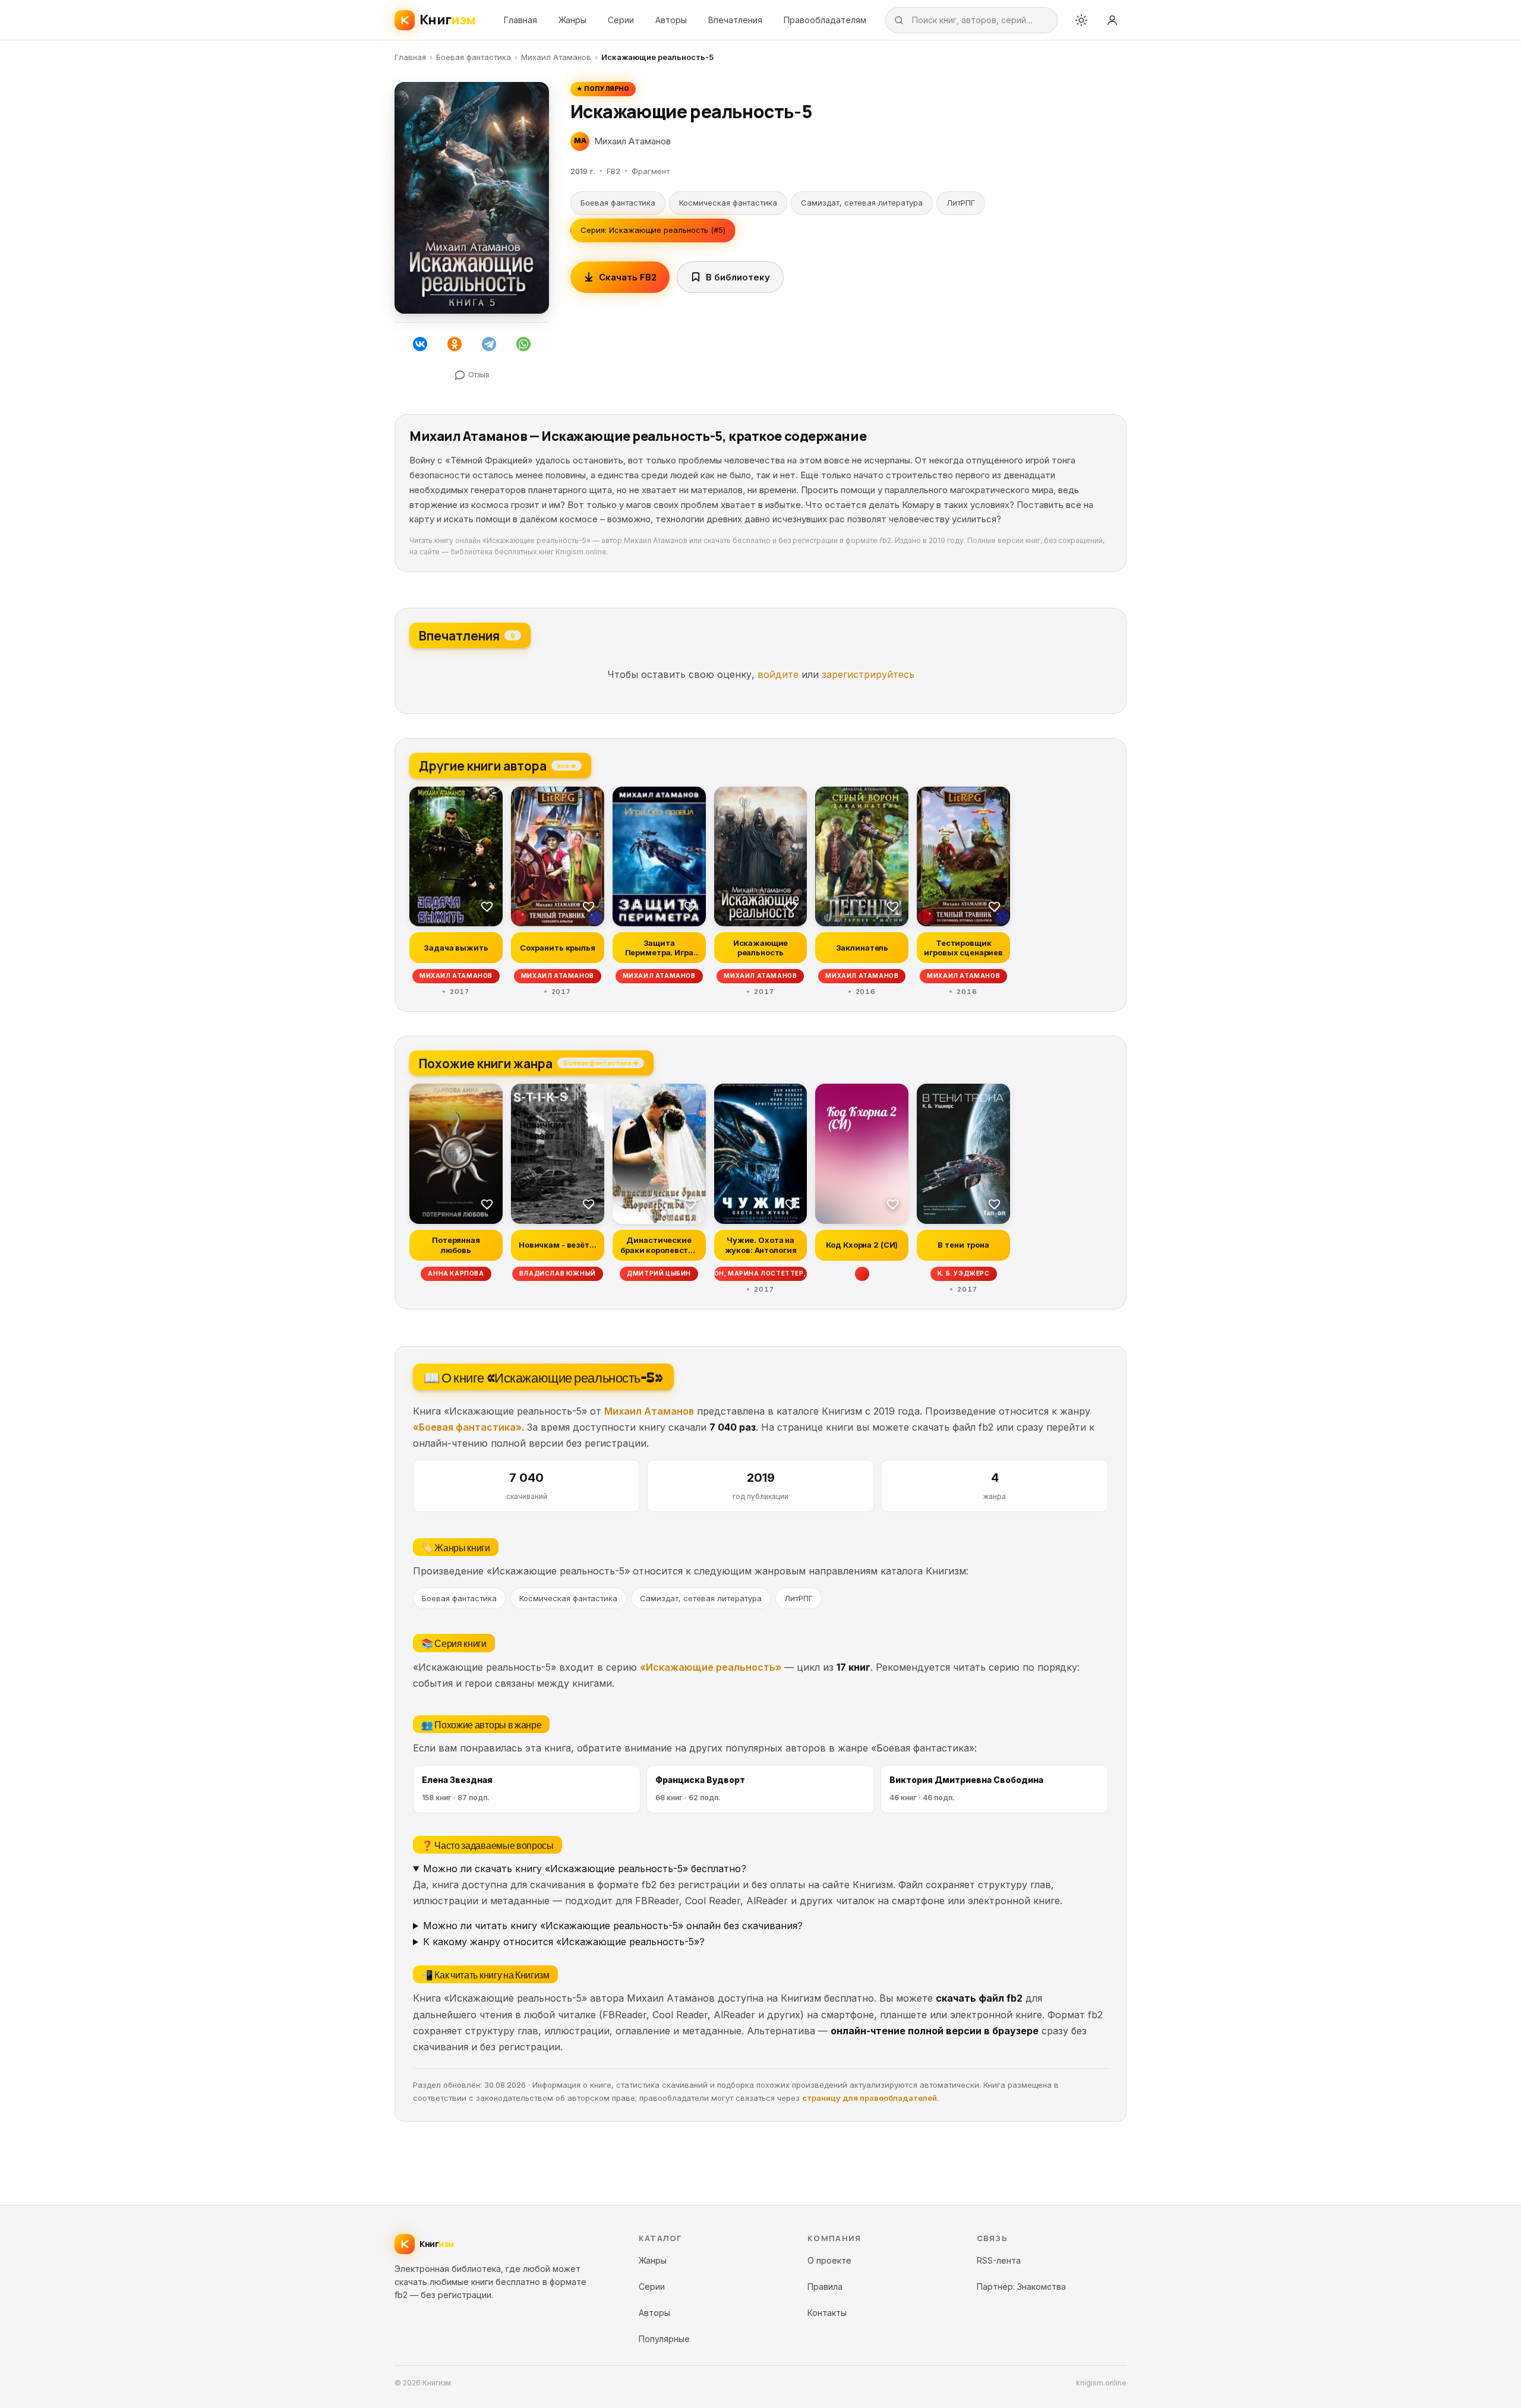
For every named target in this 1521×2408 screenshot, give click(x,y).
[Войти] (1112, 20)
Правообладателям (825, 20)
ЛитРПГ (961, 203)
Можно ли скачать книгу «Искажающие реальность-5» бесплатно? (585, 1869)
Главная (520, 20)
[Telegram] (489, 344)
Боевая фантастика (474, 57)
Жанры (572, 20)
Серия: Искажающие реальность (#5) (653, 230)
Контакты (827, 2313)
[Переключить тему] (1081, 20)
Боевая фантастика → (601, 1062)
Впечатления (735, 20)
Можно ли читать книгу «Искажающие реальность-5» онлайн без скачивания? (613, 1926)
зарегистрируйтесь (868, 674)
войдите (778, 674)
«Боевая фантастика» (467, 1427)
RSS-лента (999, 2260)
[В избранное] (487, 906)
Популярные (664, 2339)
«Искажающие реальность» (711, 1667)
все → (567, 765)
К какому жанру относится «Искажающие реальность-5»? (564, 1942)
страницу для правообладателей (870, 2098)
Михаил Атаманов (556, 57)
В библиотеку (738, 277)
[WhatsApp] (523, 344)
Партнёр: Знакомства (1021, 2287)
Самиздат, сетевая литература (862, 203)
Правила (825, 2287)
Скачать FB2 (628, 277)
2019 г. (583, 171)
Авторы (671, 20)
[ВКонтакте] (420, 344)
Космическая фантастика (728, 203)
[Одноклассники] (455, 344)
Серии (621, 20)
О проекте (829, 2260)
